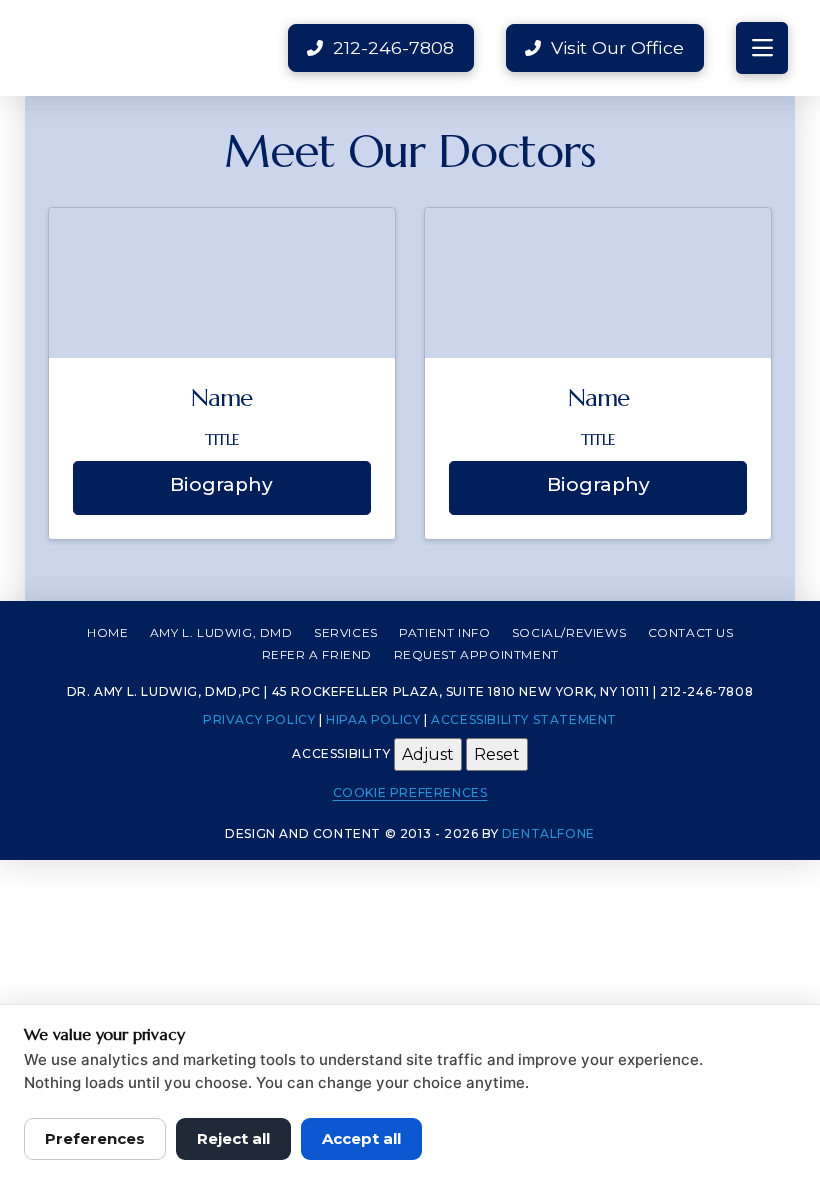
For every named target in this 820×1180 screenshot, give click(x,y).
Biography (221, 484)
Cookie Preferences (410, 792)
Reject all (233, 1138)
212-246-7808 (706, 691)
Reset (497, 754)
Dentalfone (548, 833)
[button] (762, 48)
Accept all (361, 1138)
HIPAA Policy (373, 719)
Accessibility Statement (524, 719)
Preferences (95, 1138)
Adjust (428, 754)
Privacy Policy (259, 719)
